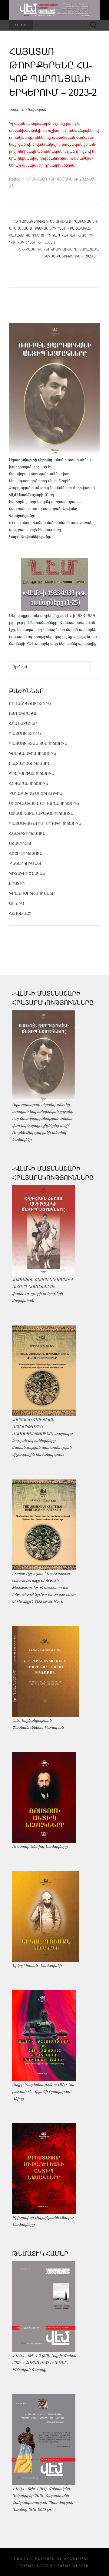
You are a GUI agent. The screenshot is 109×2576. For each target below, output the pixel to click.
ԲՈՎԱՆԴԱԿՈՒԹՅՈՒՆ (30, 703)
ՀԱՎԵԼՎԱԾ (20, 913)
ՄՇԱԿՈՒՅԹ (20, 843)
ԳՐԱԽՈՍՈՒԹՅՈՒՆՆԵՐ (32, 893)
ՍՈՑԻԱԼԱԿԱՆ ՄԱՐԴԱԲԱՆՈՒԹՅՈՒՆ (44, 803)
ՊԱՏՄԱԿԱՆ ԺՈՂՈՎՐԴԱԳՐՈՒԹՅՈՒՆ (45, 823)
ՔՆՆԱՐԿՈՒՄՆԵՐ (26, 863)
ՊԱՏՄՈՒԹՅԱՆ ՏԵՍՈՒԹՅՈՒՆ (38, 743)
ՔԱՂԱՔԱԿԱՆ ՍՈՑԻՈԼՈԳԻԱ (36, 793)
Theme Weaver (73, 2566)
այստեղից (87, 643)
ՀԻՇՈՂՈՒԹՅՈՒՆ (26, 853)
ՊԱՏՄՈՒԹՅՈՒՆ (25, 733)
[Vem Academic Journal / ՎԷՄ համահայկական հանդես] (54, 10)
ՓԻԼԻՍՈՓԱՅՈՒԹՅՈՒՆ (32, 773)
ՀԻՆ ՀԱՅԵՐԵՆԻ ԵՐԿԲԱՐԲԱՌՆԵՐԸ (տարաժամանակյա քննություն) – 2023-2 (59, 253)
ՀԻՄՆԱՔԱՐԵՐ (23, 723)
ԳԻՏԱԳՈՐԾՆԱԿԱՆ (27, 873)
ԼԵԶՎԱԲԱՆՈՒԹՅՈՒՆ (30, 763)
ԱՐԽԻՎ (17, 903)
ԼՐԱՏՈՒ (17, 883)
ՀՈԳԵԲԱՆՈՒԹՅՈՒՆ (29, 783)
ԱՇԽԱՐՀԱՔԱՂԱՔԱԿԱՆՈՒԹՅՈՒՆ (41, 813)
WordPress (76, 2559)
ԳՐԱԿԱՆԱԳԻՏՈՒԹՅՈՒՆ (49, 179)
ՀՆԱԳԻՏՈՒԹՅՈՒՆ (27, 833)
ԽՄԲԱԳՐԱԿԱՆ (23, 713)
